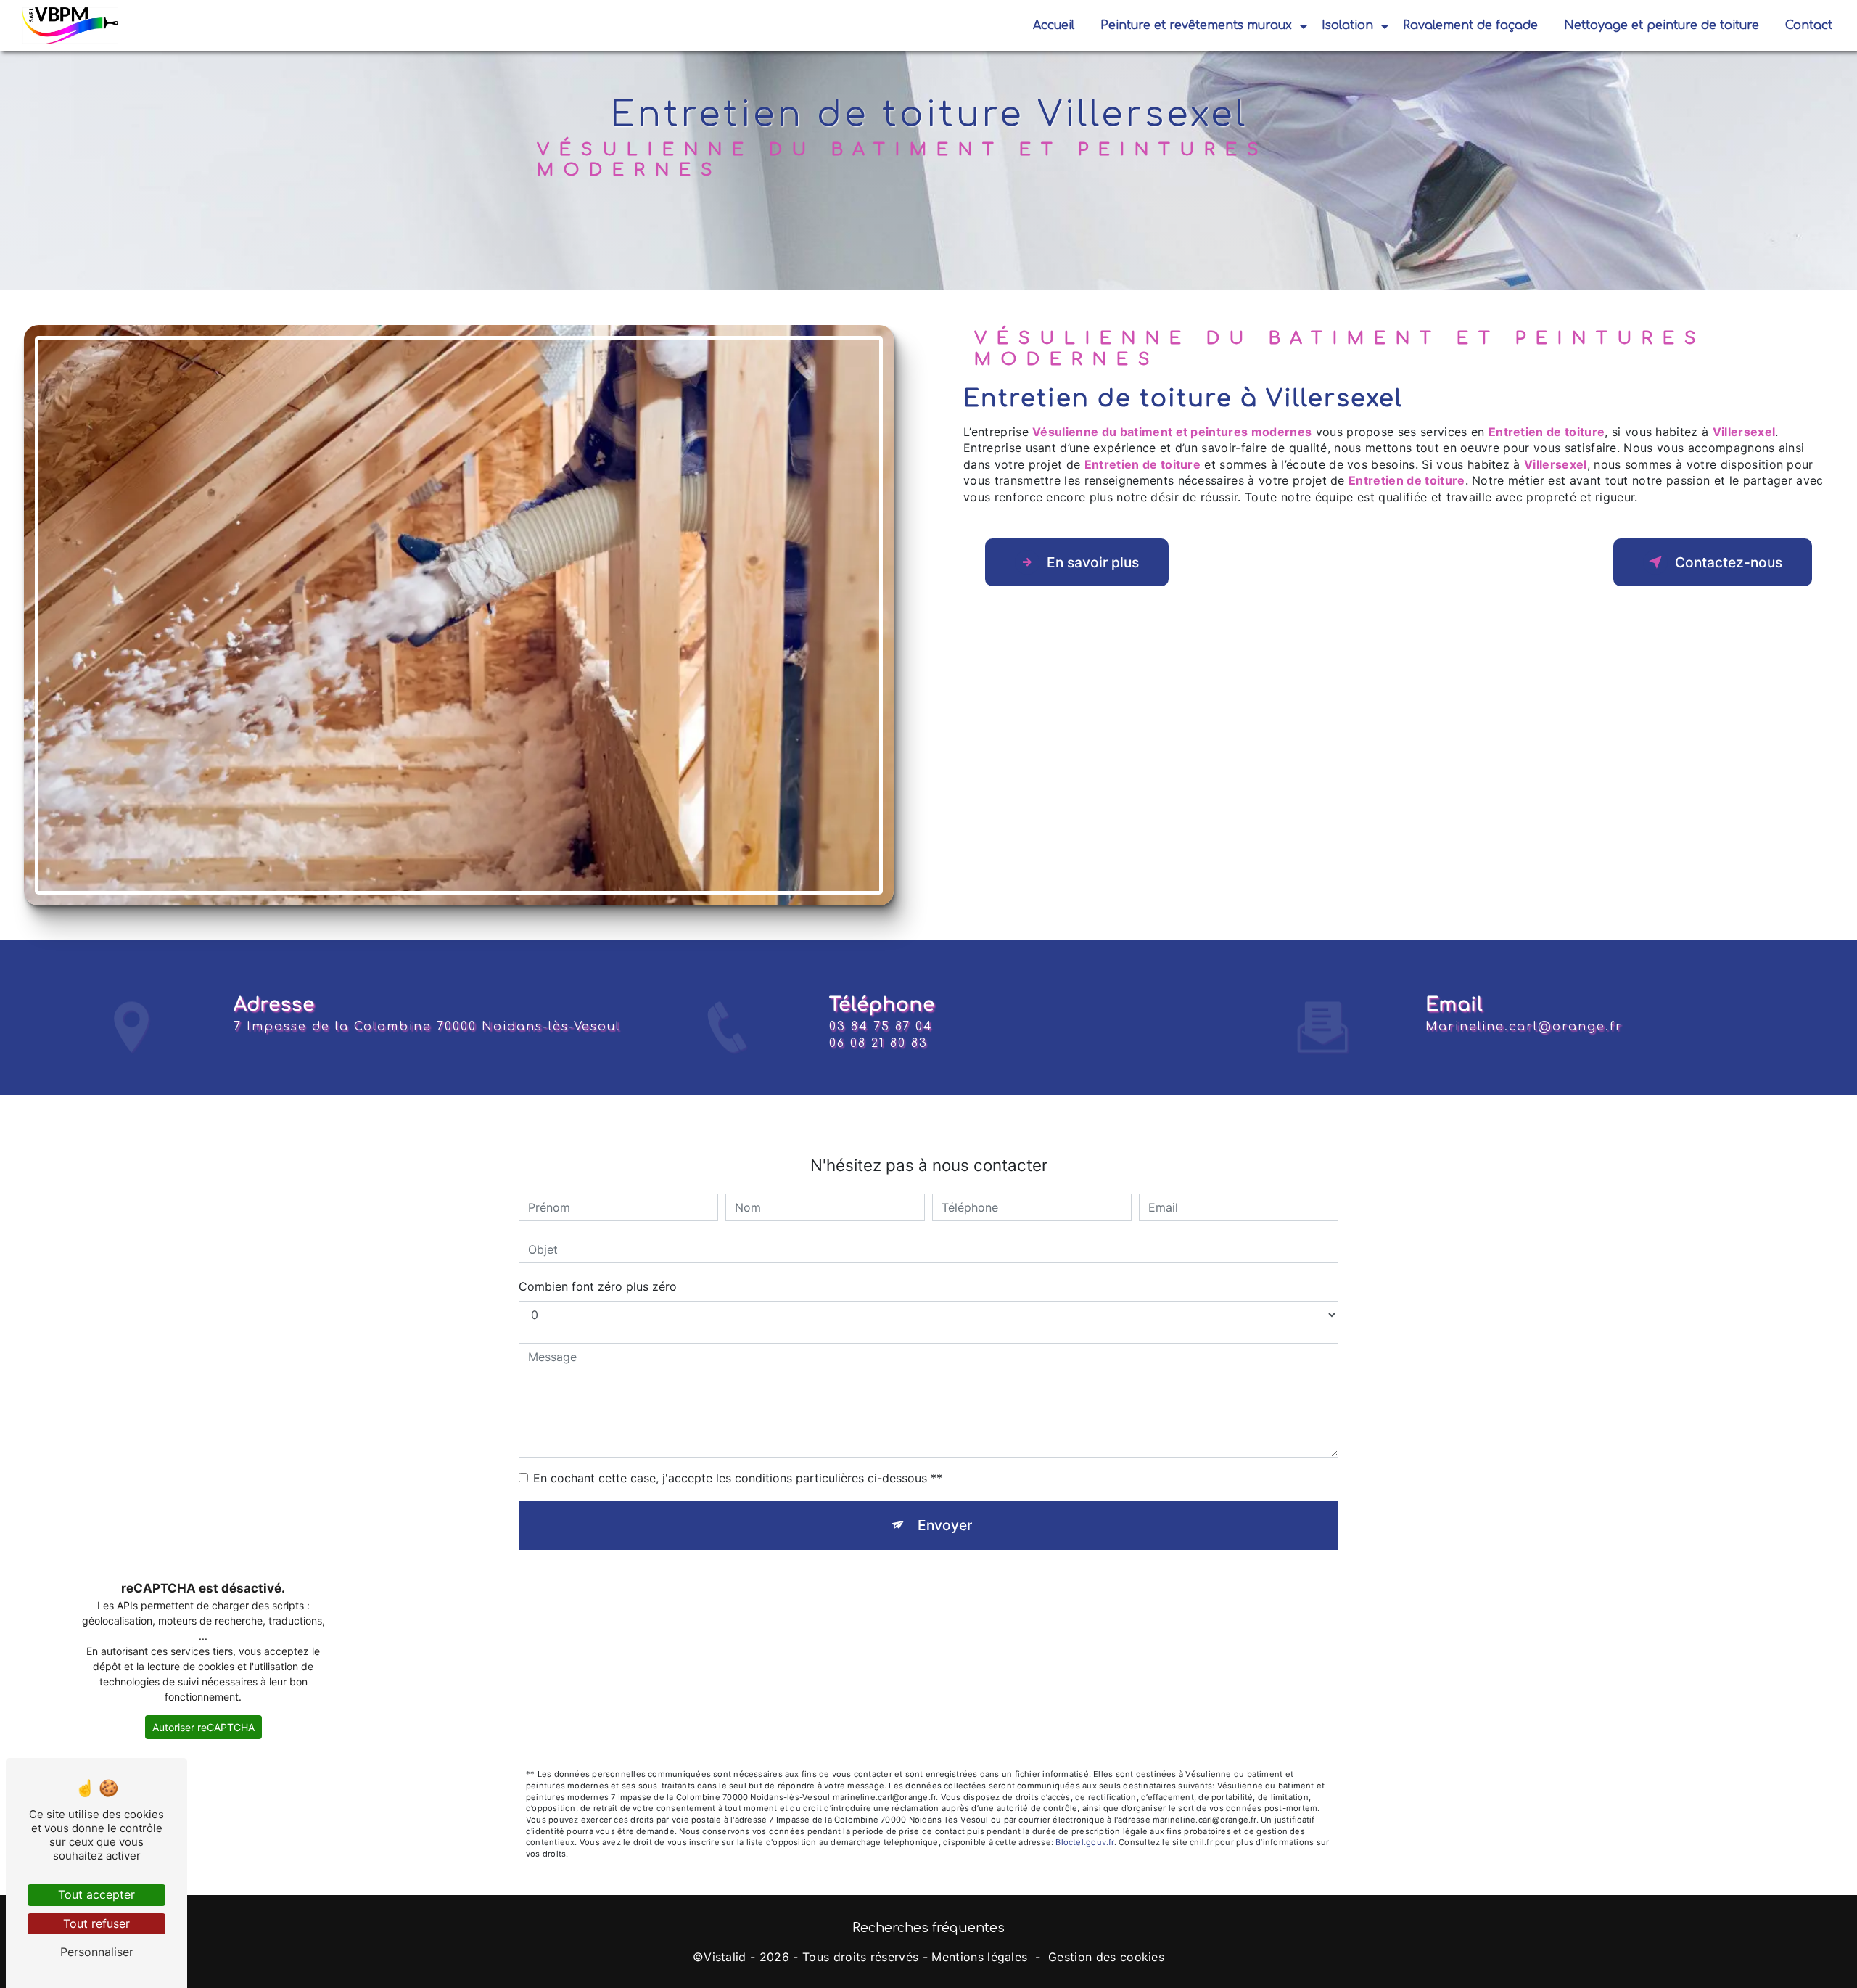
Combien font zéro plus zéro (598, 1286)
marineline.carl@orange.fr (1524, 1027)
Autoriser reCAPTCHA (203, 1727)
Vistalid (725, 1957)
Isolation (1347, 25)
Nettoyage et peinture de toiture (1662, 25)
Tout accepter (96, 1894)
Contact (1809, 25)
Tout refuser (96, 1923)
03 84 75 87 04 (881, 1027)
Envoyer (945, 1525)
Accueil (1054, 25)
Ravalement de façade (1470, 25)
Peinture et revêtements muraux (1196, 25)
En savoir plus (1093, 562)
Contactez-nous (1729, 562)
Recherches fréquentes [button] (928, 1928)
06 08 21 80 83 (878, 1043)
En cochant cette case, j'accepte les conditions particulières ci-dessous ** (738, 1478)
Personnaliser (97, 1952)
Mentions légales (979, 1957)
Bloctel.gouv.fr (1084, 1842)
